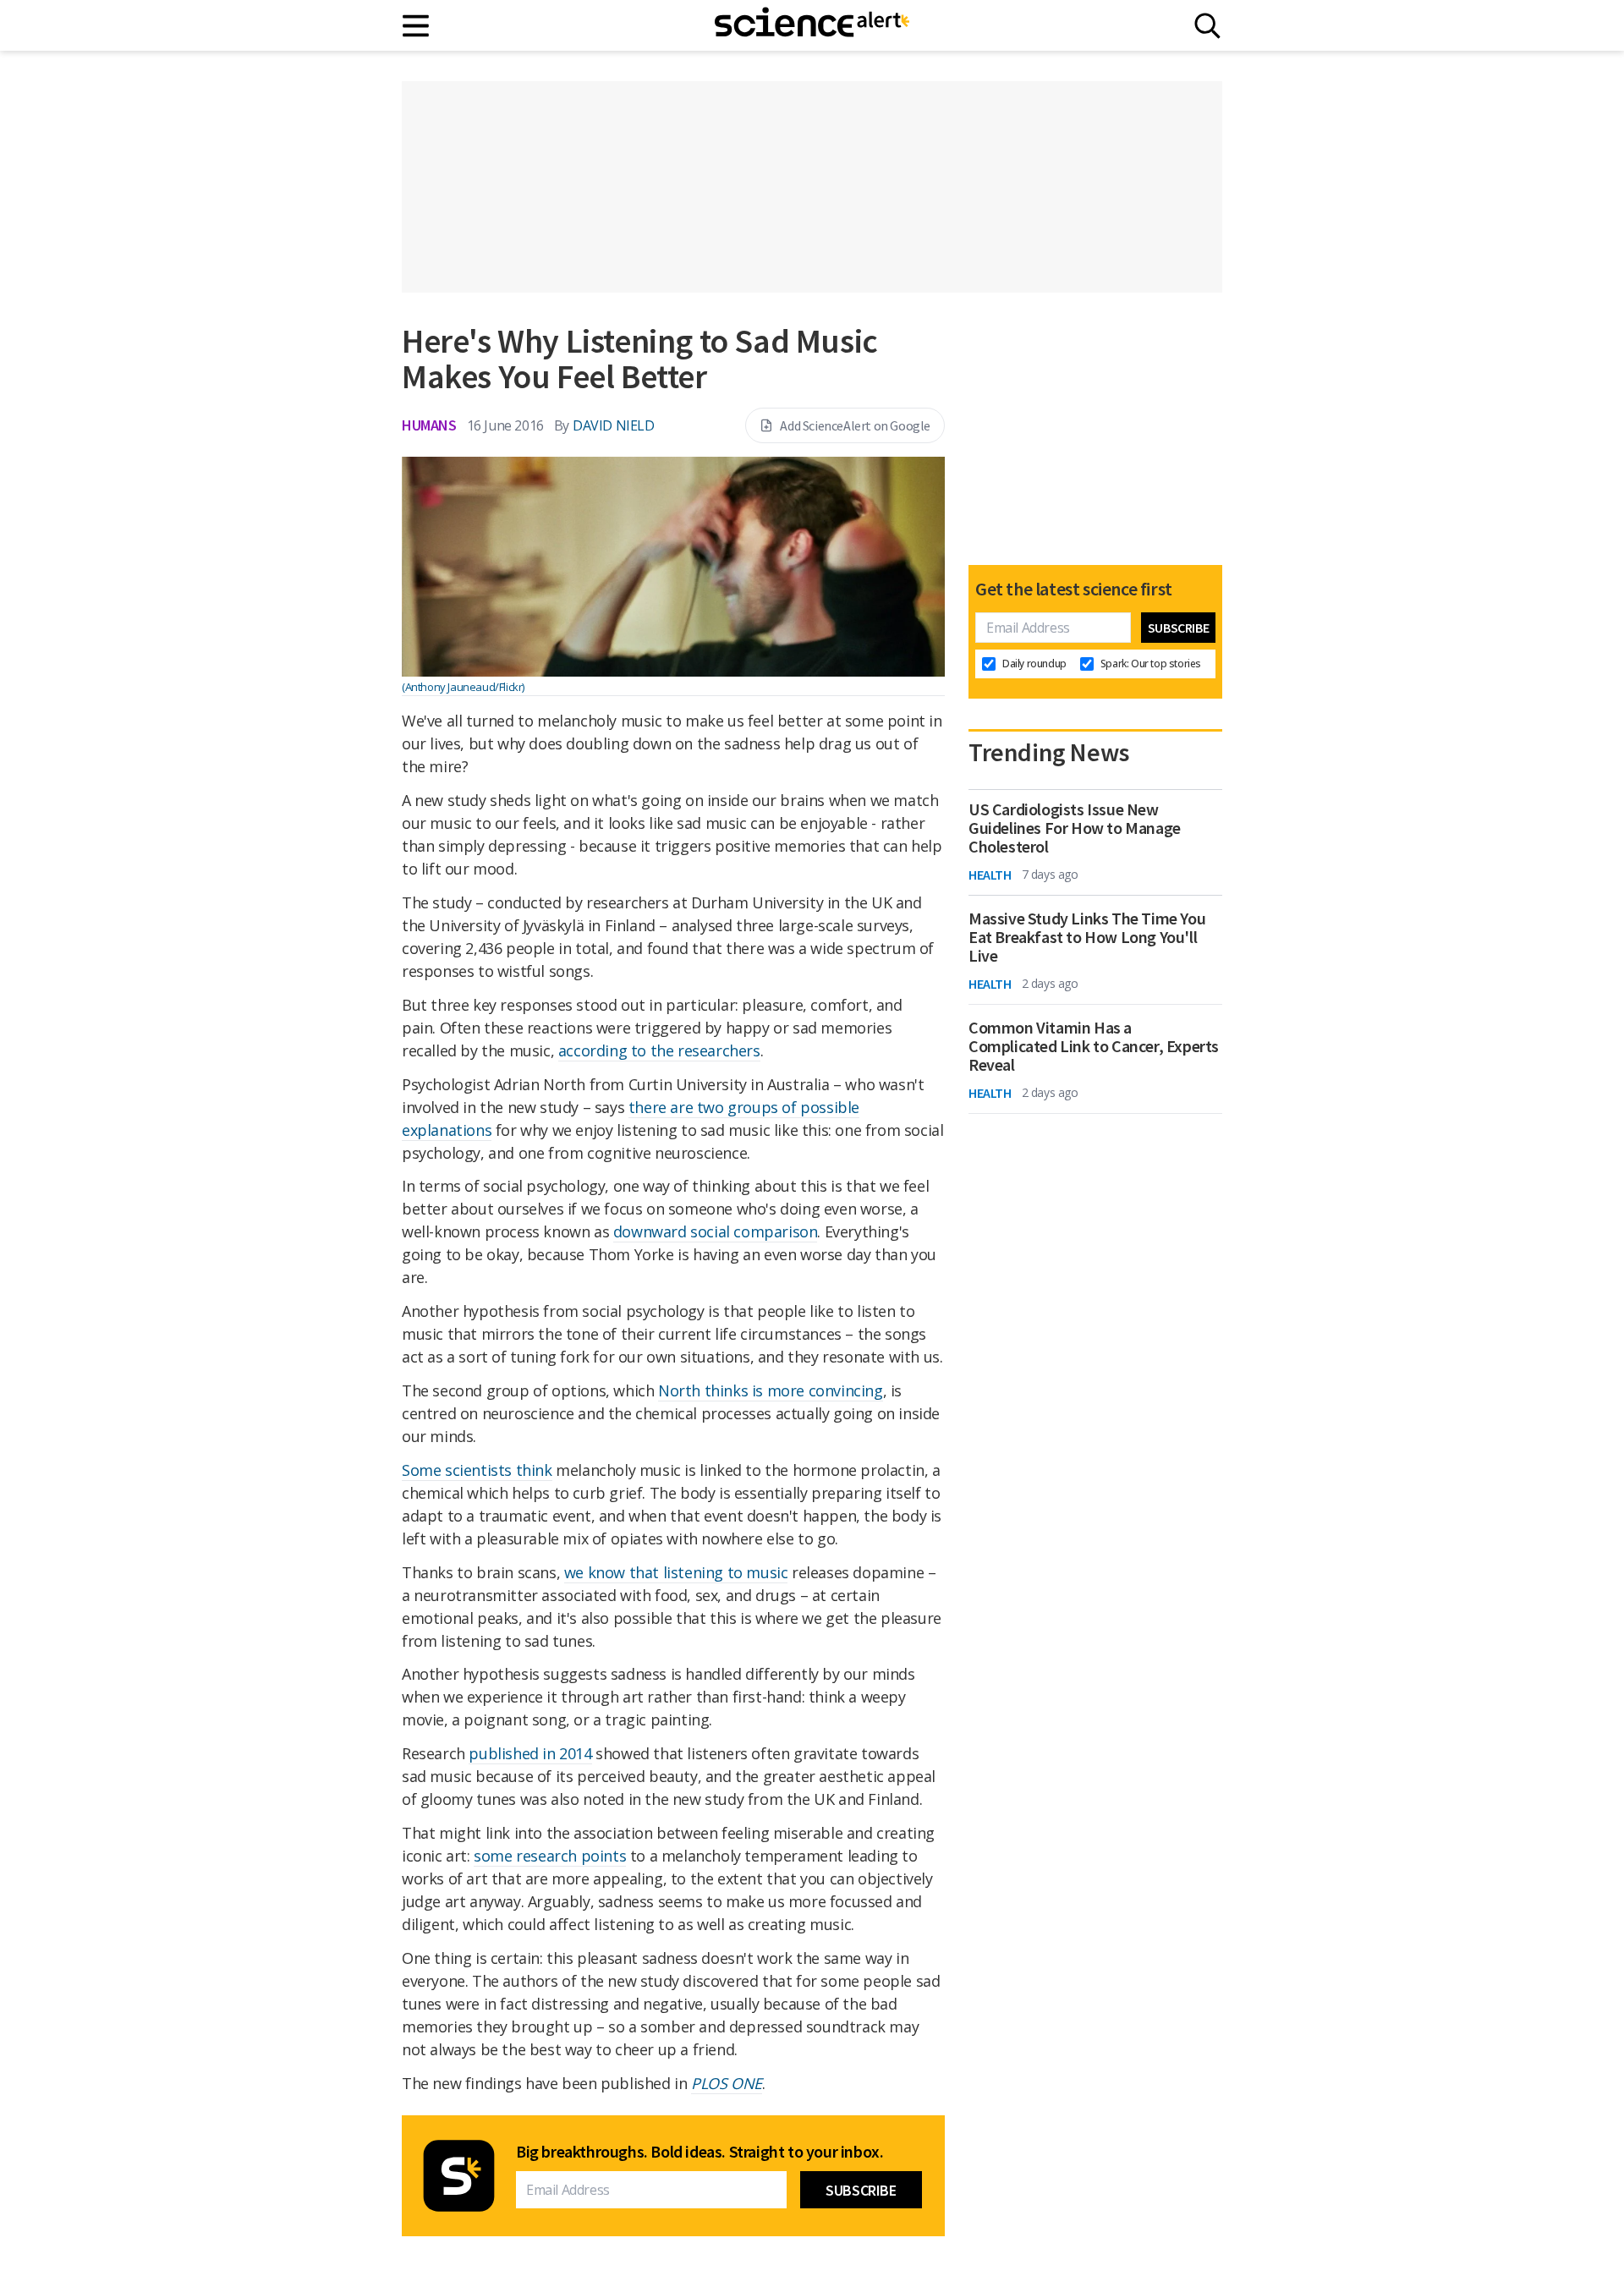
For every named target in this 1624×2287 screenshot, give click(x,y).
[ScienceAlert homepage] (812, 25)
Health (990, 875)
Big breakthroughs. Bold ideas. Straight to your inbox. (700, 2152)
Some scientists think (477, 1470)
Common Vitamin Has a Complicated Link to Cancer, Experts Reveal (1094, 1046)
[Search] (1207, 26)
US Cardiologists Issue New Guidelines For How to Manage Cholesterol (1075, 828)
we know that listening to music (676, 1572)
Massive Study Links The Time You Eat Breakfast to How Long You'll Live (1087, 937)
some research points (550, 1856)
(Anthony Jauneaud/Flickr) (463, 687)
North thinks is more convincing (771, 1390)
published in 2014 (530, 1753)
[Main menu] (417, 26)
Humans (429, 425)
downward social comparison (716, 1231)
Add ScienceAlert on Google (855, 425)
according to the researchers (659, 1050)
